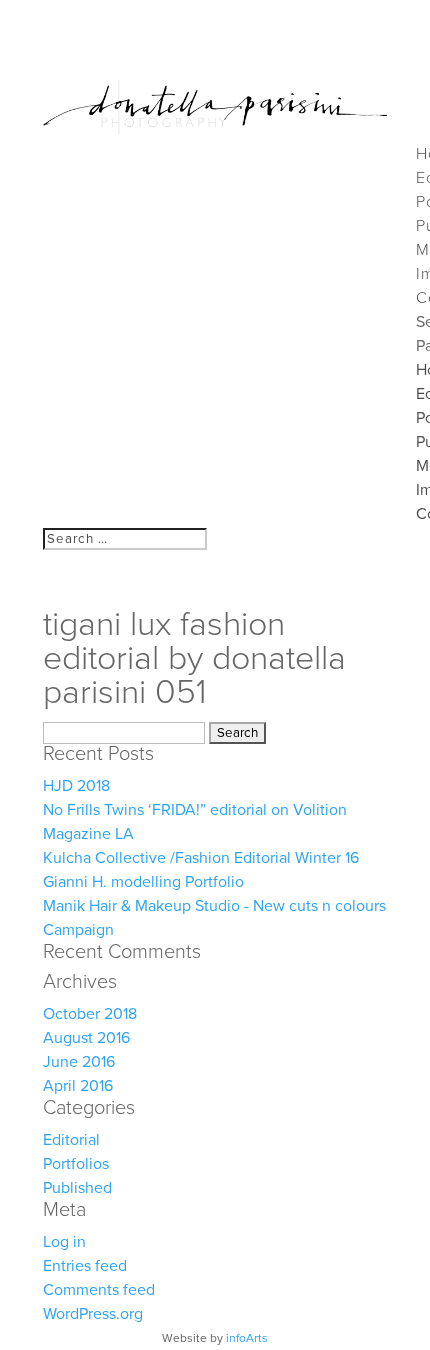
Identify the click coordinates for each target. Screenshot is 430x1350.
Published (77, 1188)
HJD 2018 (76, 786)
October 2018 (90, 1014)
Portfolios (76, 1164)
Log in (64, 1242)
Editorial (71, 1140)
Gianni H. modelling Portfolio (143, 882)
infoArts (247, 1338)
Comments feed (99, 1290)
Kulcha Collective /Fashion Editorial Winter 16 (201, 858)
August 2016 (86, 1038)
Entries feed (85, 1266)
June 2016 (79, 1062)
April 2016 (78, 1086)
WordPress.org (93, 1314)
